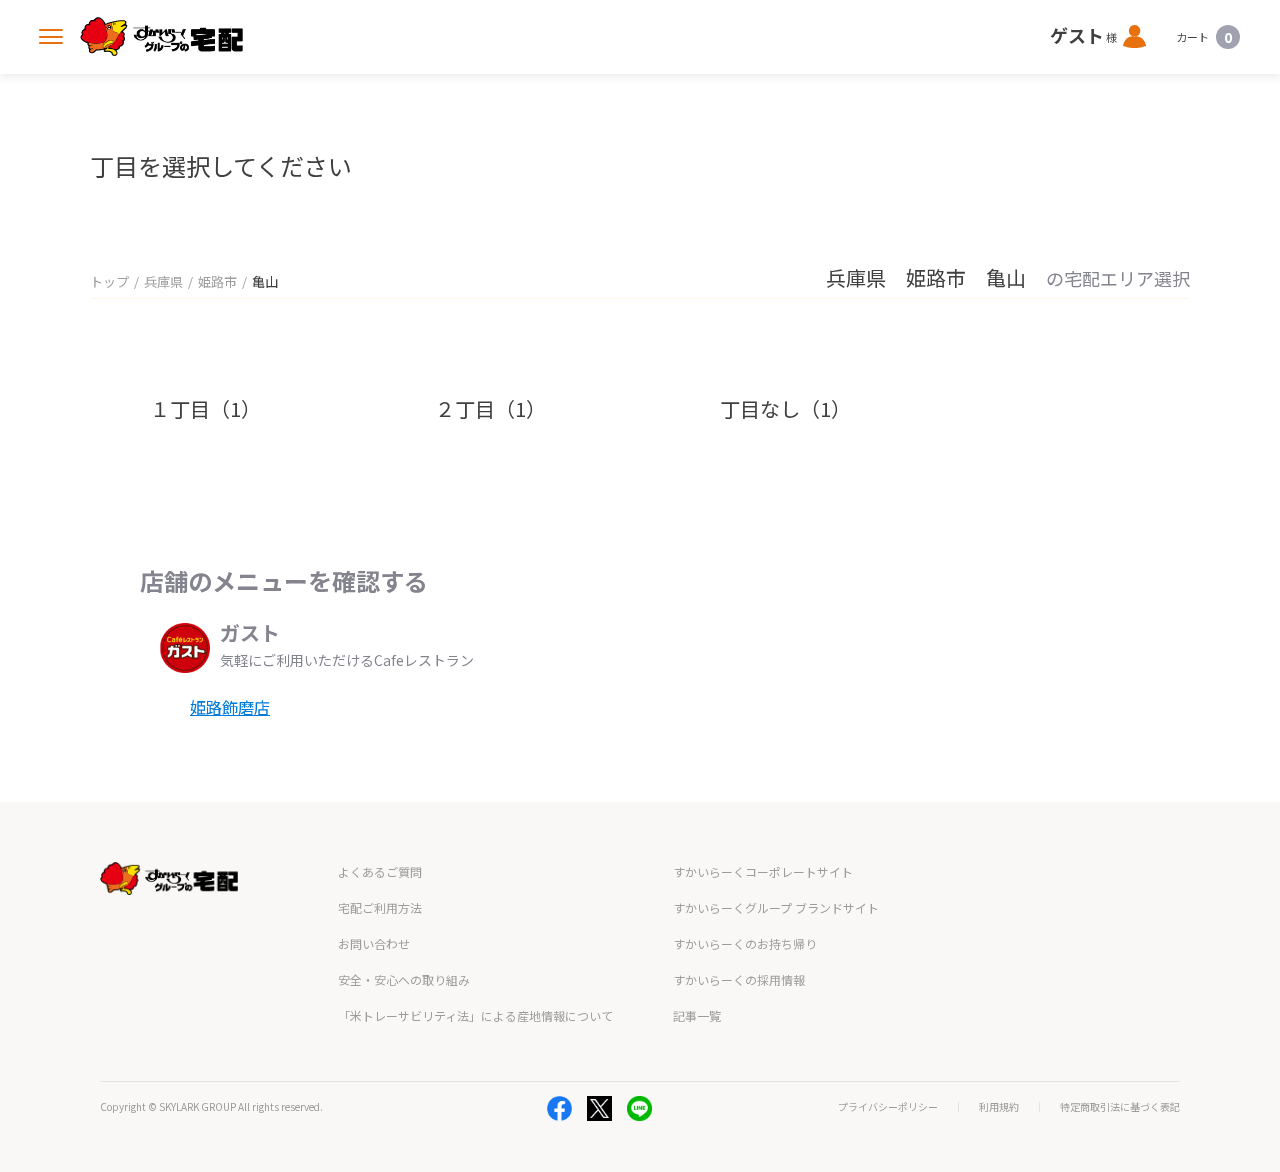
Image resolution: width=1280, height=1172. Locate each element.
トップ (109, 281)
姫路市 (217, 281)
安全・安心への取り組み (404, 979)
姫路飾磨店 (230, 707)
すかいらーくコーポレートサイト (763, 871)
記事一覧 (697, 1015)
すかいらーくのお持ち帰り (745, 943)
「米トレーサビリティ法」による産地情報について (475, 1015)
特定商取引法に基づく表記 (1120, 1107)
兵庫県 (163, 281)
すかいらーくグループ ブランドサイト (776, 907)
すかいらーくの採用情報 (739, 979)
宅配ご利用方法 (380, 907)
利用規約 (999, 1107)
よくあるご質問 (380, 871)
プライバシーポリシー (888, 1107)
